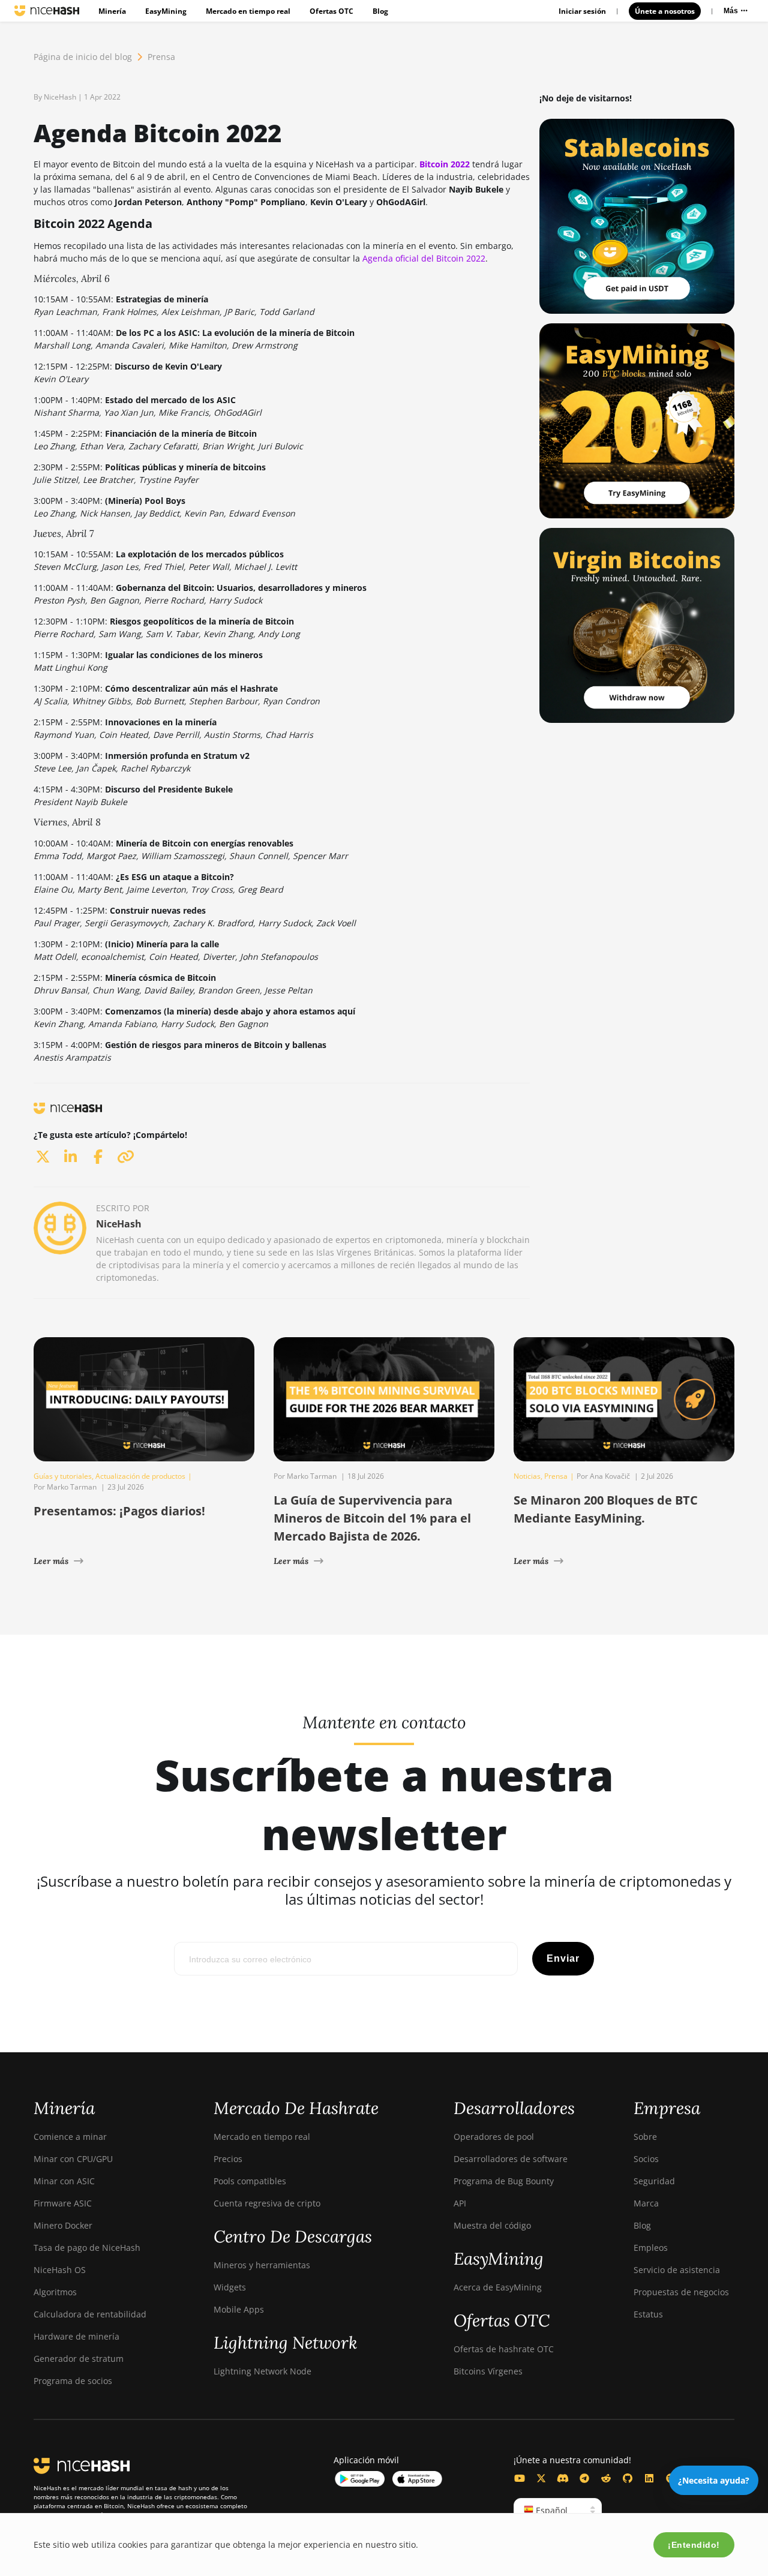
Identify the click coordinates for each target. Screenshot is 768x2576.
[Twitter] (541, 2478)
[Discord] (563, 2478)
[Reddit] (606, 2478)
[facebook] (98, 1156)
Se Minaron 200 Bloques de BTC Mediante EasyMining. (606, 1509)
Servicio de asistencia (677, 2270)
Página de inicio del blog (83, 57)
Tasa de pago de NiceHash (87, 2248)
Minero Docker (63, 2225)
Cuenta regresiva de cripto (267, 2203)
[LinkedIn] (649, 2478)
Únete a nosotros (665, 11)
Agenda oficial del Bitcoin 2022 (424, 258)
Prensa (161, 57)
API (460, 2203)
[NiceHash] (47, 11)
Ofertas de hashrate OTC (504, 2349)
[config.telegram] (584, 2478)
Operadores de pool (494, 2137)
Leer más (51, 1561)
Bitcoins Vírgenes (488, 2371)
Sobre (645, 2137)
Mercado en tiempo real (248, 11)
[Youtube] (520, 2478)
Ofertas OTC (331, 11)
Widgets (230, 2287)
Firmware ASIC (63, 2203)
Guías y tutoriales (63, 1476)
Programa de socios (73, 2381)
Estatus (648, 2314)
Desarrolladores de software (511, 2159)
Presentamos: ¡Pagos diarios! (119, 1511)
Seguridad (654, 2181)
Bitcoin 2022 (445, 164)
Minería (112, 11)
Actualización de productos (140, 1476)
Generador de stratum (79, 2359)
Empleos (651, 2248)
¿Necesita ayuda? (714, 2480)
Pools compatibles (250, 2181)
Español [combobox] (550, 2510)
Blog (380, 11)
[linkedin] (70, 1156)
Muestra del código (492, 2225)
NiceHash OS (60, 2270)
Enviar (563, 1958)
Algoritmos (55, 2292)
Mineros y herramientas (262, 2265)
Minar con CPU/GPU (73, 2159)
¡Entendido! (694, 2545)
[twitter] (43, 1156)
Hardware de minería (76, 2336)
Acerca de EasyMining (498, 2287)
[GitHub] (628, 2478)
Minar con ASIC (64, 2181)
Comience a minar (70, 2137)
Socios (646, 2159)
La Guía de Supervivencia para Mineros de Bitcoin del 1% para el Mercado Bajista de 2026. (372, 1518)
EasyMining (166, 11)
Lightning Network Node (262, 2371)
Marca (646, 2203)
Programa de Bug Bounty (504, 2181)
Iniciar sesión (582, 11)
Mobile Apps (239, 2309)
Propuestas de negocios (681, 2292)
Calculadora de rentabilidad (90, 2314)
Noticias (527, 1476)
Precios (228, 2159)
